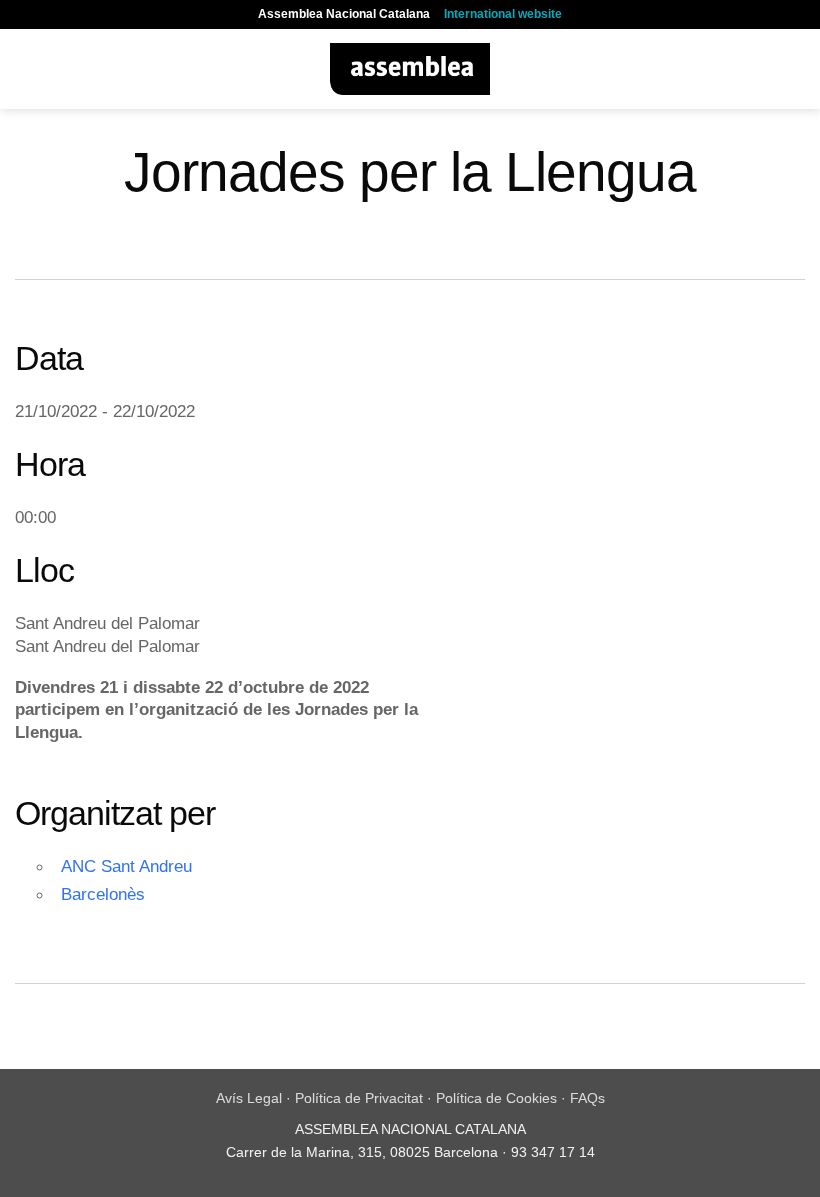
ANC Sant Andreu (126, 866)
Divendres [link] (55, 687)
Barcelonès (103, 894)
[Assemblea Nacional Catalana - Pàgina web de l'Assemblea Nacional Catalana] (410, 69)
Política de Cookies (496, 1098)
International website (503, 14)
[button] (27, 68)
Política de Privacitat (359, 1098)
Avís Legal (249, 1098)
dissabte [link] (166, 687)
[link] (55, 687)
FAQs (587, 1098)
